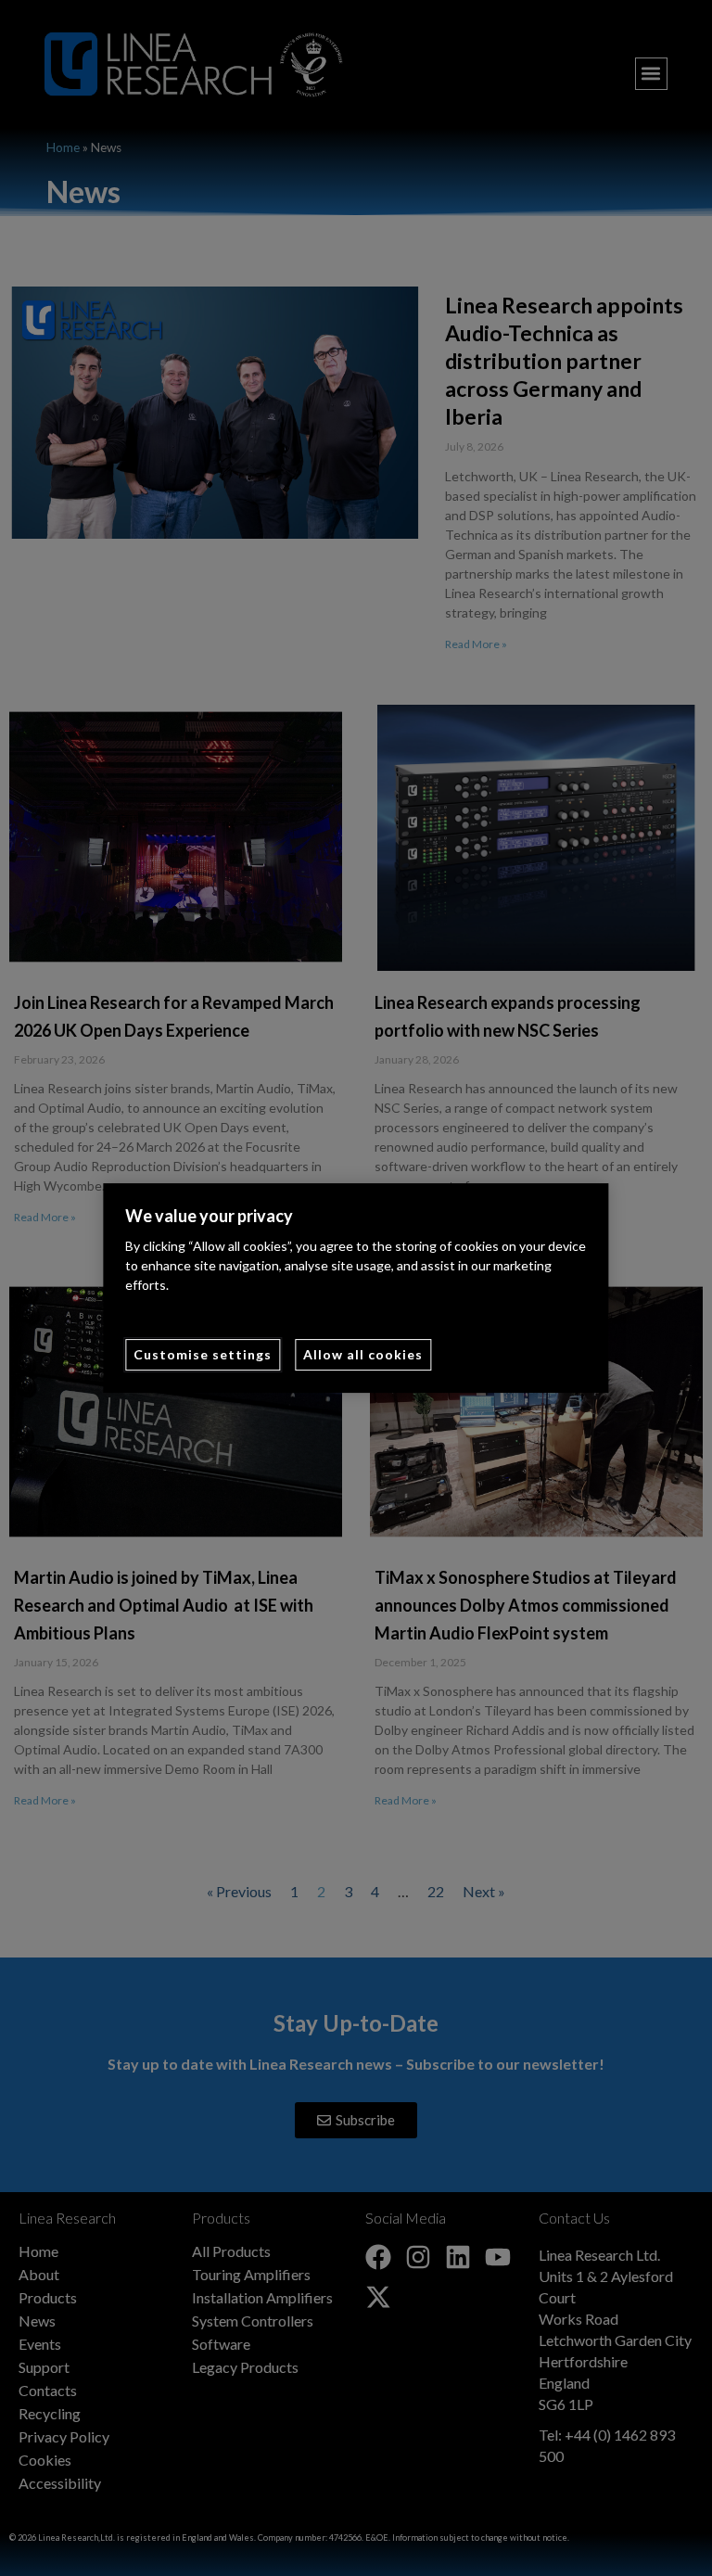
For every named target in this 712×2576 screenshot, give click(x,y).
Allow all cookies (363, 1354)
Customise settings (203, 1354)
